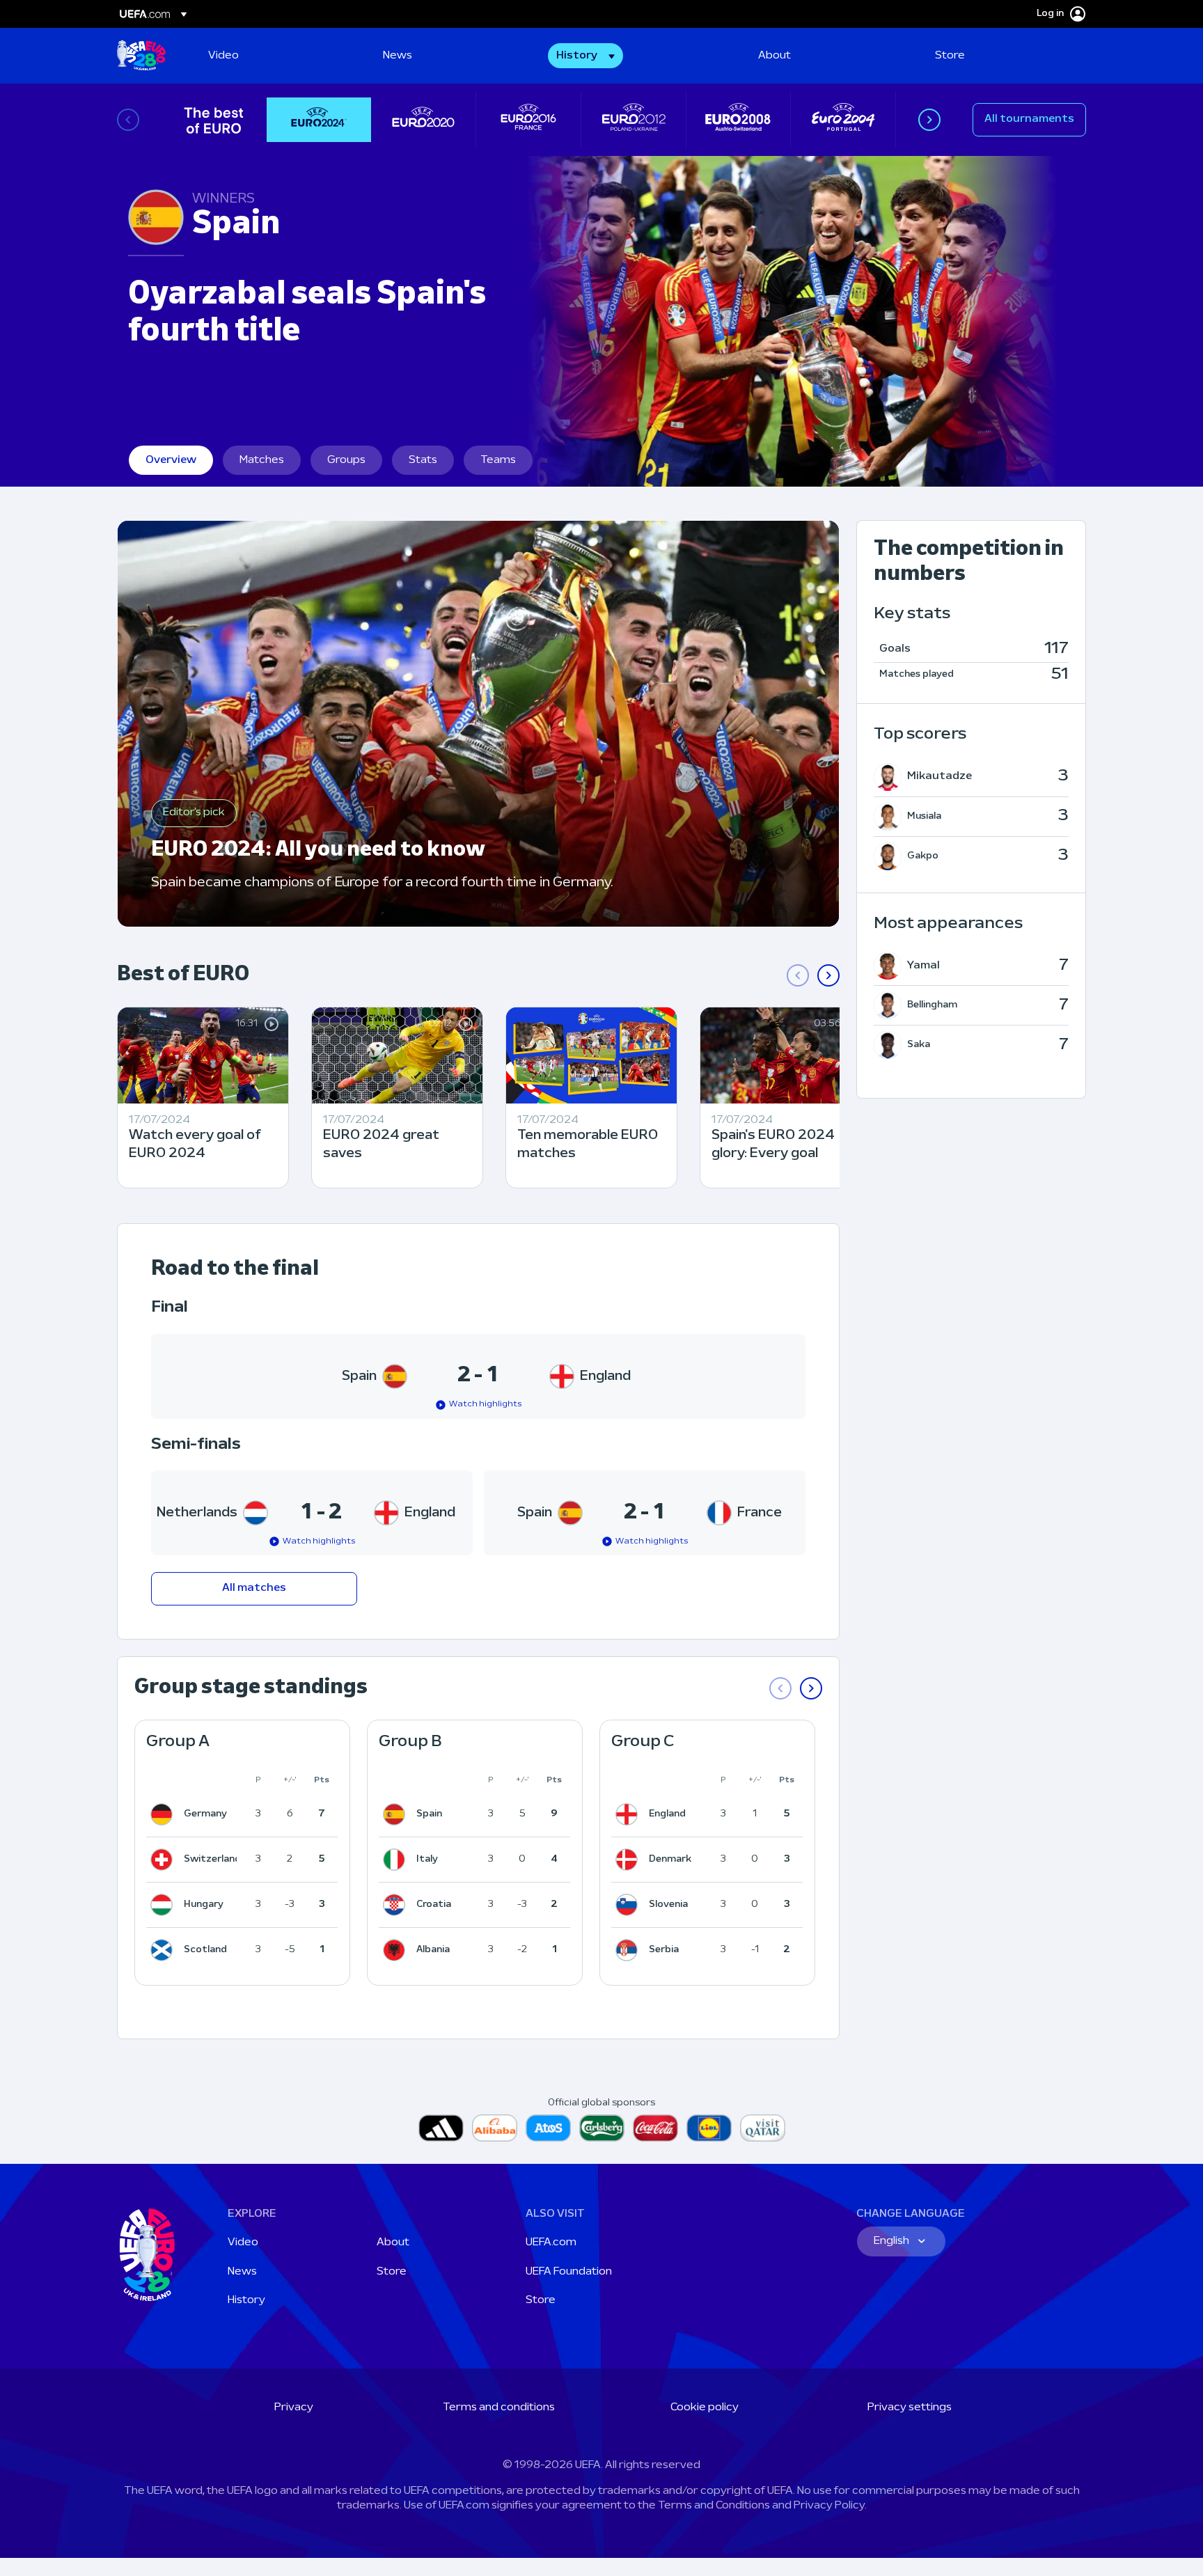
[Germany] (164, 1814)
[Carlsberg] (602, 2128)
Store (392, 2272)
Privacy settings (910, 2408)
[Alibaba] (495, 2128)
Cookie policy (705, 2408)
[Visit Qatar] (763, 2128)
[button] (585, 56)
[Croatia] (397, 1905)
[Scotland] (164, 1950)
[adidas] (441, 2128)
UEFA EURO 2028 (141, 56)
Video (243, 2243)
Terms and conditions (499, 2408)
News (242, 2272)
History (246, 2300)
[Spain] (397, 1814)
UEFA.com (551, 2243)
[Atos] (548, 2128)
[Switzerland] (164, 1860)
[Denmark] (629, 1860)
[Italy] (397, 1860)
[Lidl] (709, 2128)
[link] (223, 56)
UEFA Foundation (569, 2272)
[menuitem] (278, 56)
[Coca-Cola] (655, 2128)
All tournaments (1029, 119)
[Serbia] (629, 1950)
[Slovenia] (629, 1905)
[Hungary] (164, 1905)
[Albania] (397, 1950)
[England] (629, 1814)
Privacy (294, 2408)
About (393, 2243)
